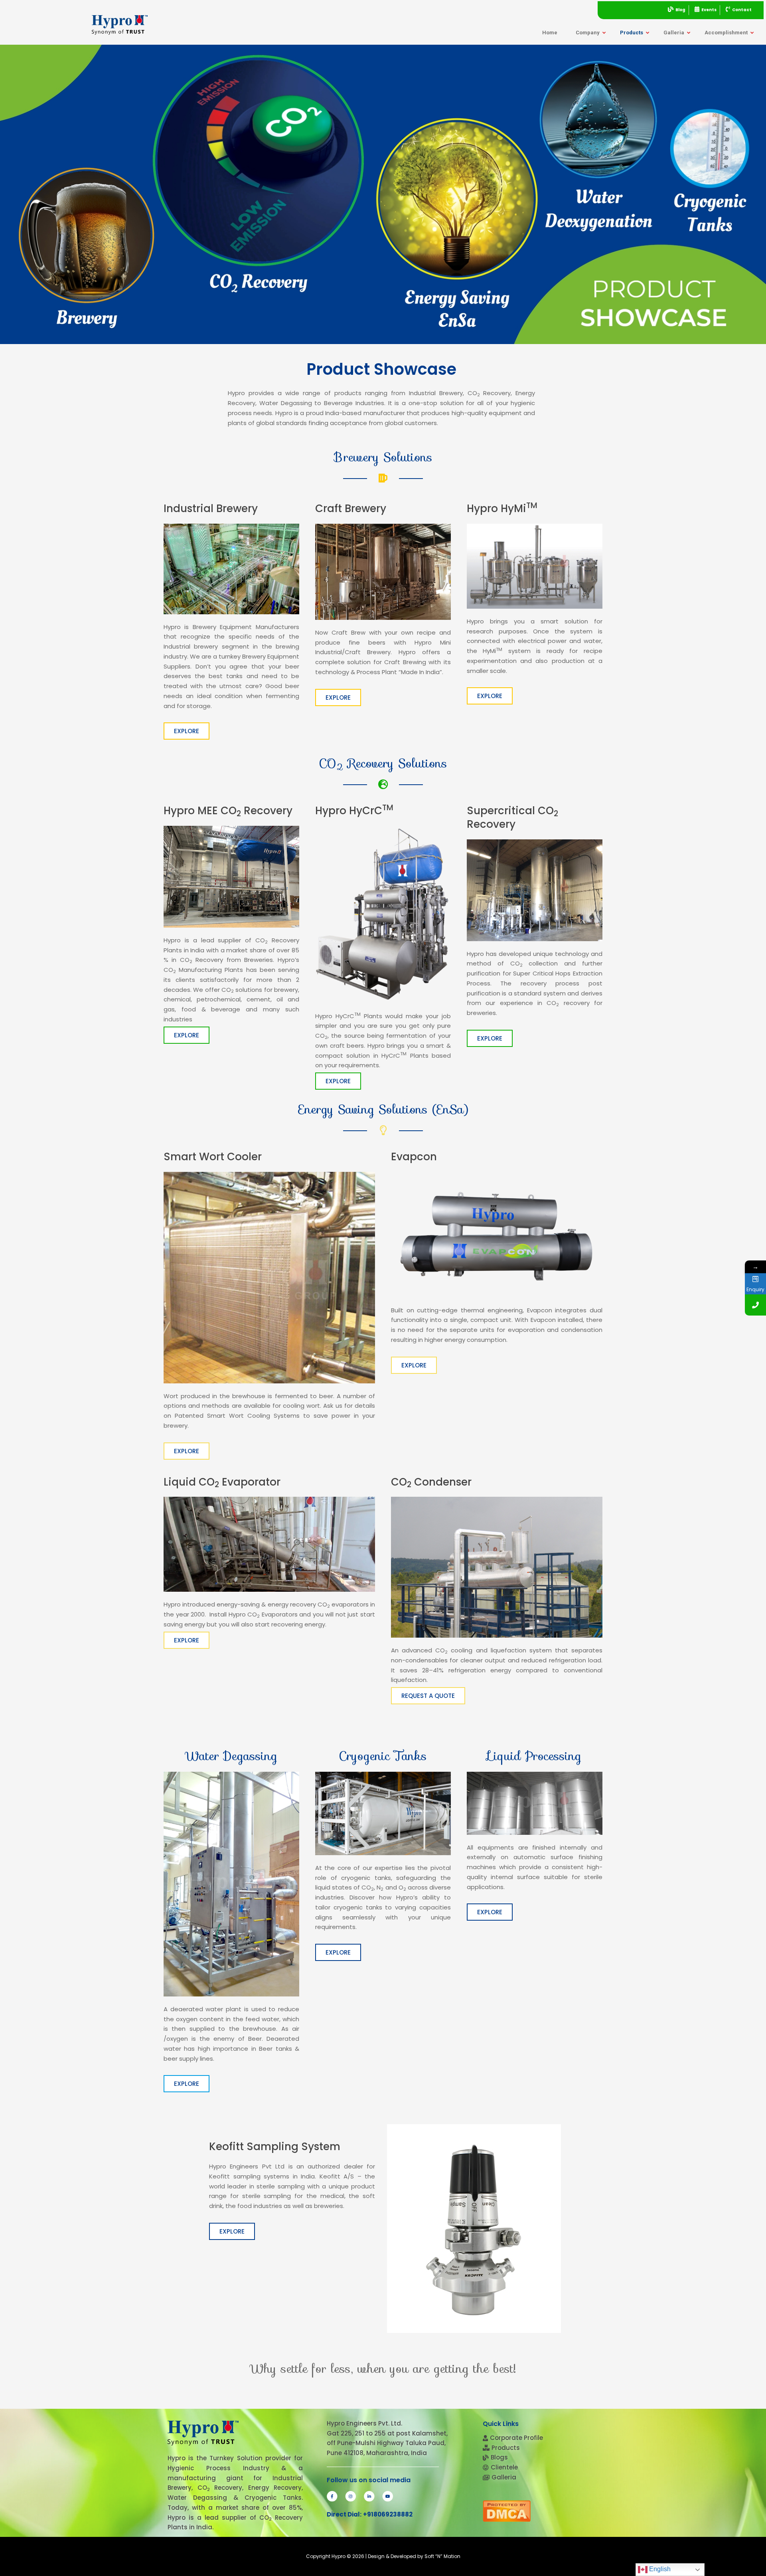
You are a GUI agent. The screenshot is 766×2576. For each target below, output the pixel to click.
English (659, 2569)
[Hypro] (120, 25)
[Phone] (755, 1305)
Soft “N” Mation (442, 2556)
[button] (187, 731)
